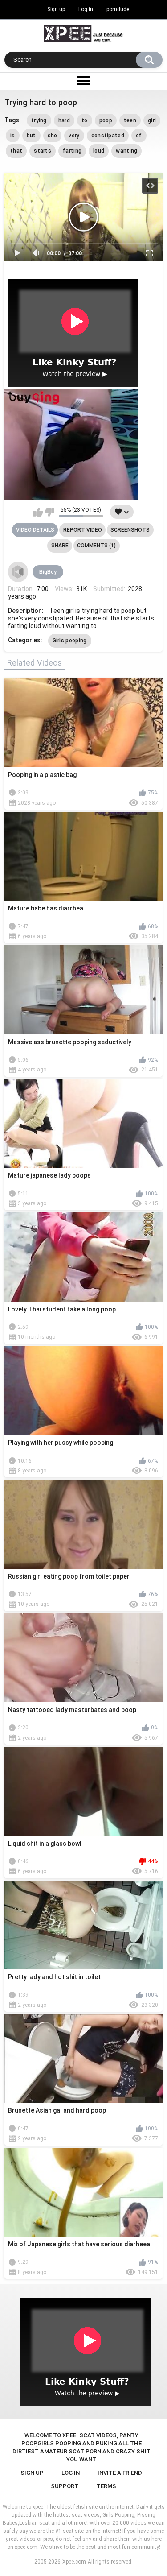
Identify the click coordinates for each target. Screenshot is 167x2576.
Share (60, 546)
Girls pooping (70, 641)
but (31, 136)
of (139, 136)
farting (72, 151)
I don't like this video (50, 512)
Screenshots (130, 530)
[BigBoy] (18, 572)
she (53, 136)
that (16, 151)
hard (64, 120)
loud (99, 151)
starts (43, 151)
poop (106, 120)
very (74, 136)
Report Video (83, 530)
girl (152, 120)
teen (130, 120)
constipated (108, 136)
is (13, 136)
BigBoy (48, 572)
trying (39, 120)
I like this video (38, 512)
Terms (106, 2486)
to (85, 120)
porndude (118, 9)
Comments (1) (96, 546)
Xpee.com (74, 2562)
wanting (126, 151)
